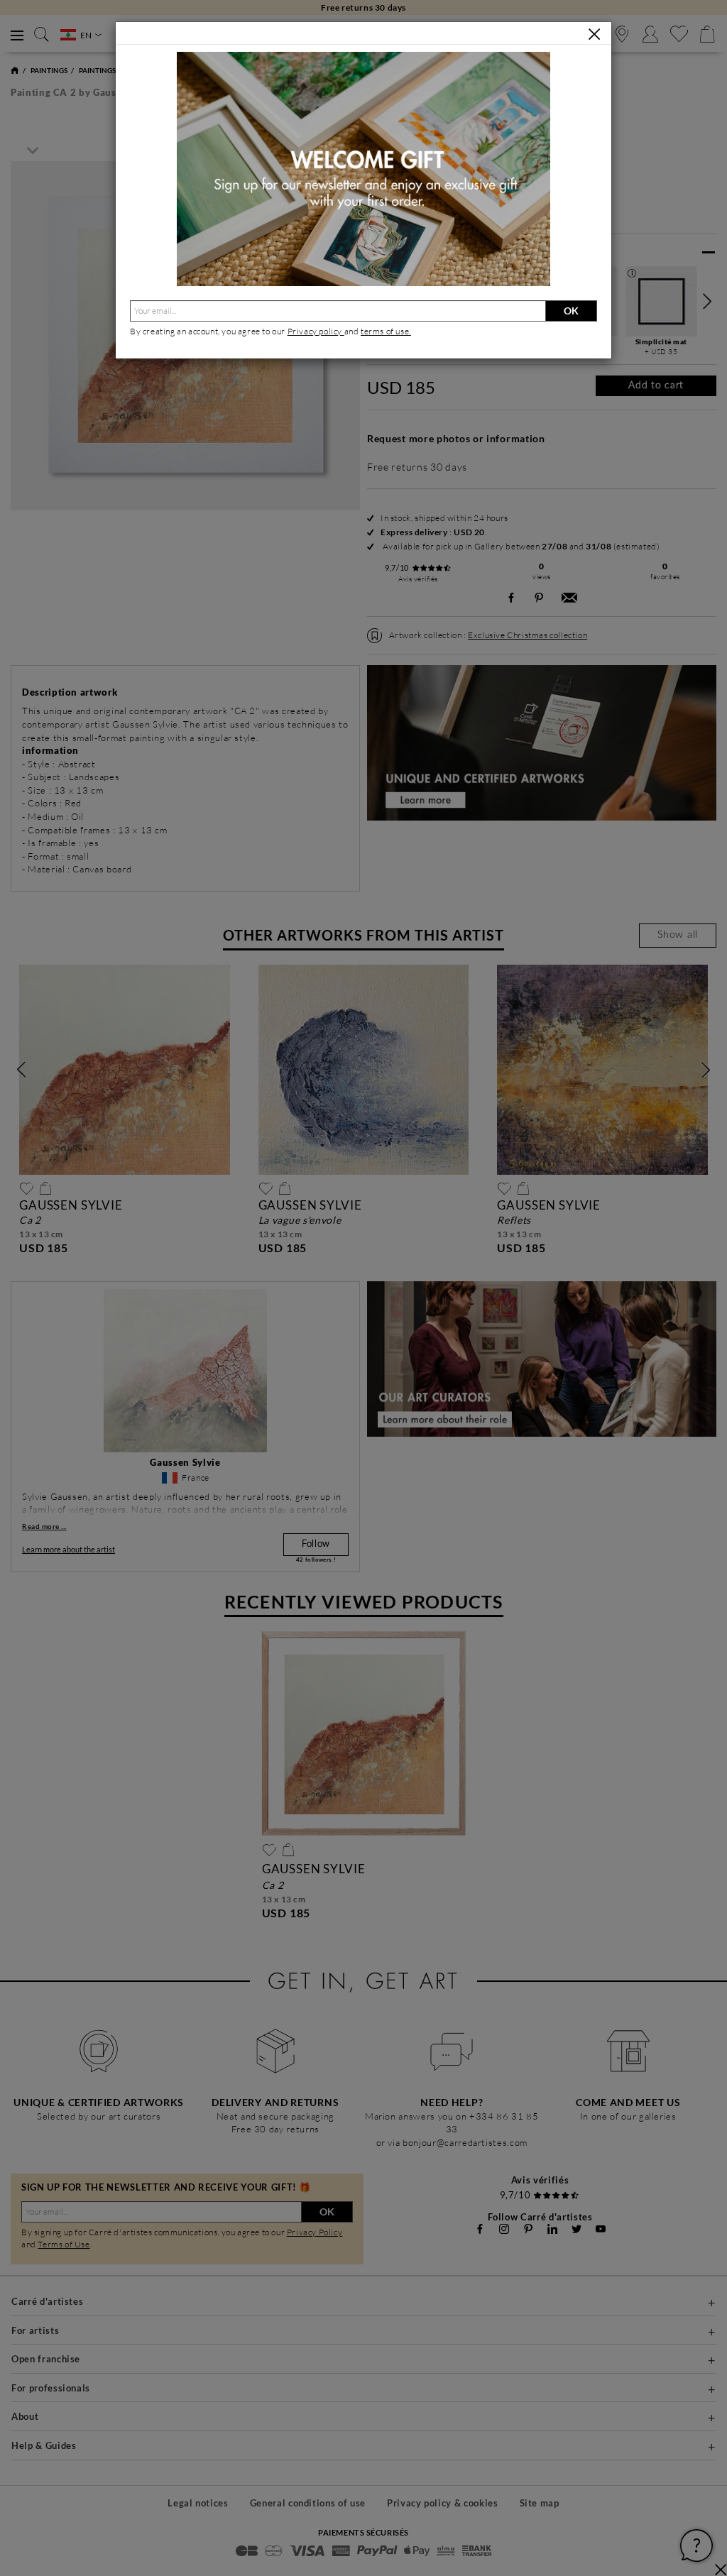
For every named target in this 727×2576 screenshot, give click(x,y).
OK (571, 311)
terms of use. (386, 331)
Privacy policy (316, 331)
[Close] (594, 34)
